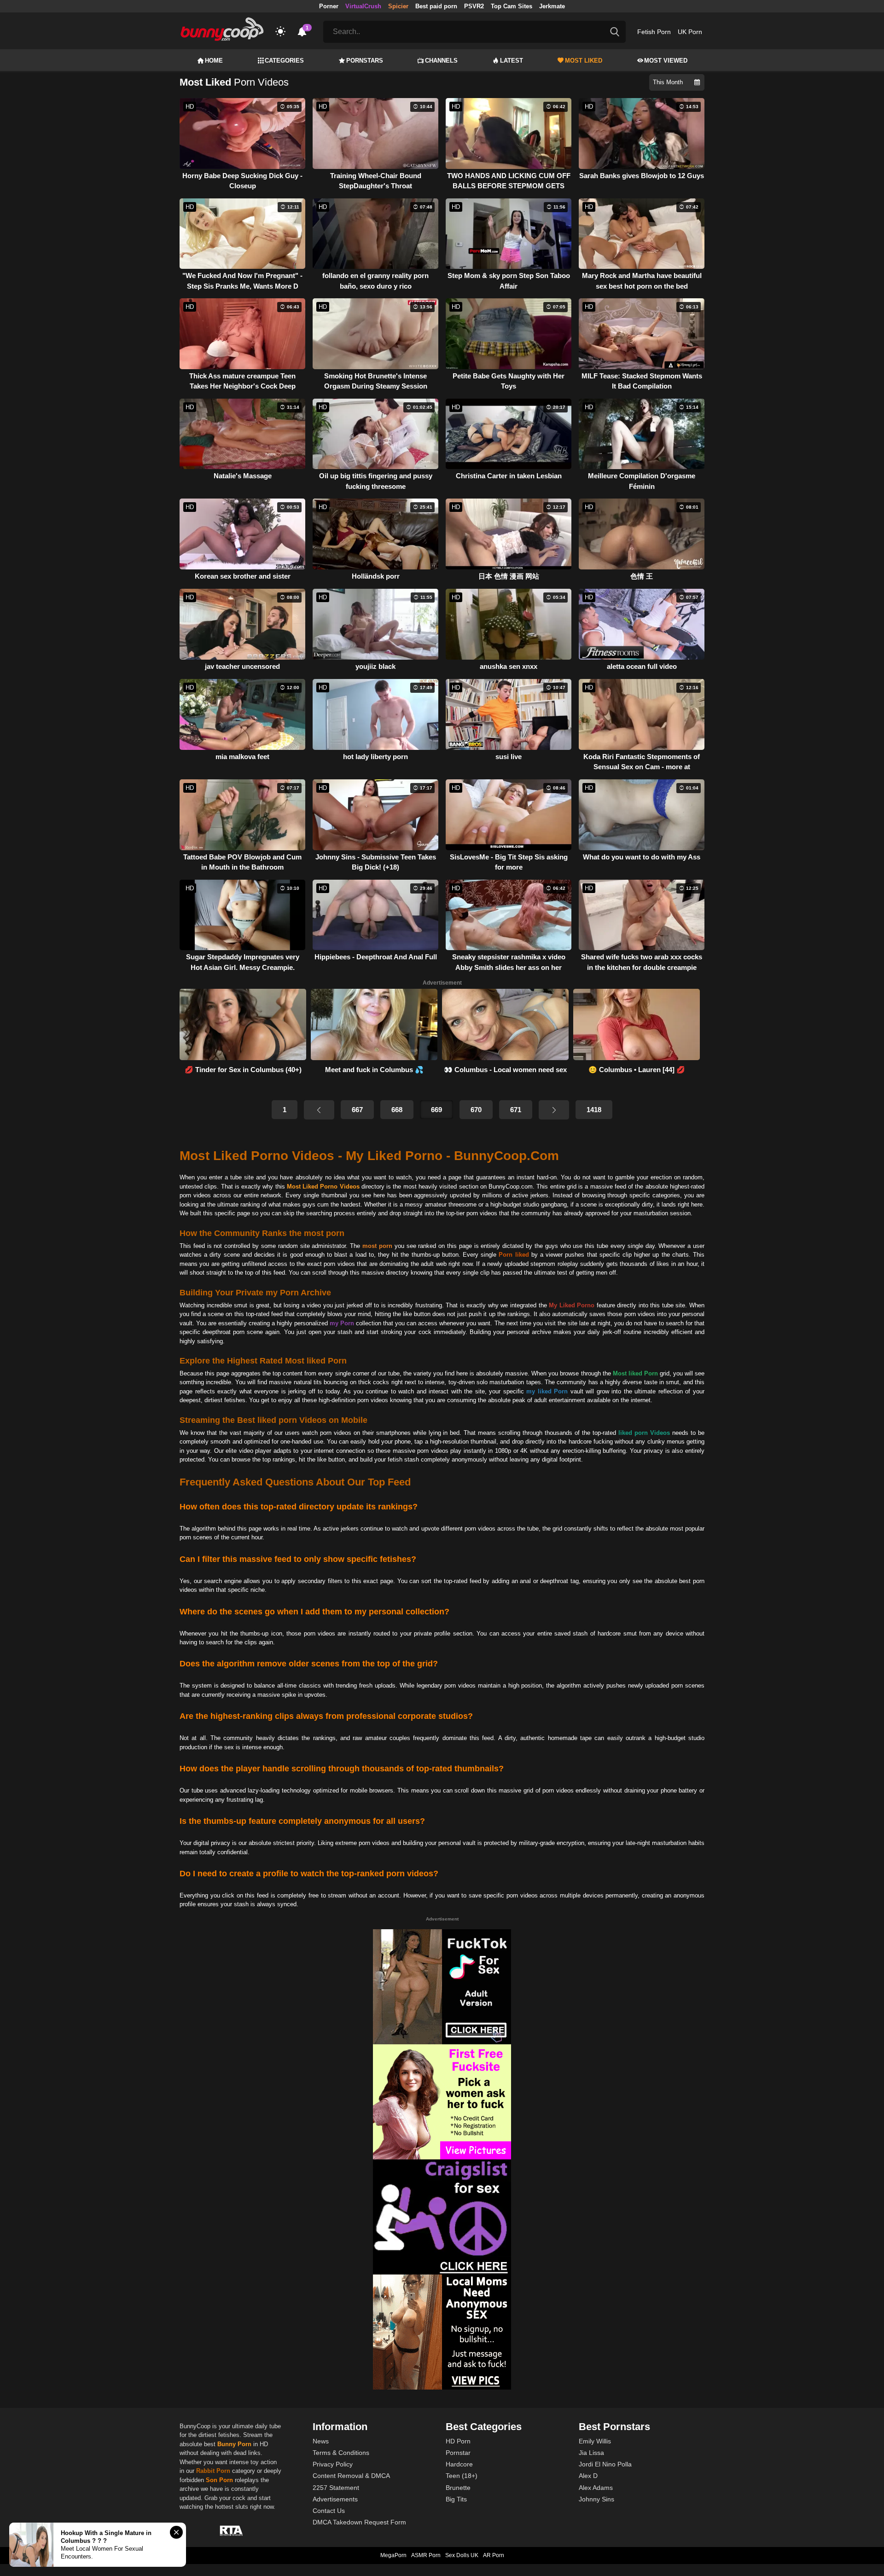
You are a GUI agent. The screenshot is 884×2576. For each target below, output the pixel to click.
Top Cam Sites (512, 6)
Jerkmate (552, 6)
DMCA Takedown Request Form (359, 2522)
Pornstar (458, 2453)
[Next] (554, 1110)
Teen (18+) (462, 2476)
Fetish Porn (654, 32)
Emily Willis (595, 2441)
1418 (594, 1110)
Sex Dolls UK (462, 2555)
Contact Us (329, 2511)
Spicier (398, 6)
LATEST (512, 61)
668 (397, 1110)
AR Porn (494, 2555)
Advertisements (335, 2499)
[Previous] (319, 1110)
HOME (214, 61)
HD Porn (458, 2441)
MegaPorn (393, 2555)
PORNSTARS (365, 61)
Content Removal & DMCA (351, 2476)
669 (436, 1110)
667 (357, 1110)
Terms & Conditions (341, 2453)
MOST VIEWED (666, 61)
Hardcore (459, 2464)
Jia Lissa (591, 2453)
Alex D (588, 2476)
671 (516, 1110)
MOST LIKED (584, 61)
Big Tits (456, 2499)
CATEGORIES (284, 61)
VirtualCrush (363, 6)
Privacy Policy (333, 2464)
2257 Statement (336, 2488)
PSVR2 (474, 6)
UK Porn (690, 32)
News (321, 2441)
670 (476, 1110)
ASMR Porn (426, 2555)
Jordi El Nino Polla (605, 2464)
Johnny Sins (596, 2499)
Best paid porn (436, 6)
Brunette (458, 2488)
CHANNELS (441, 61)
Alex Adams (596, 2488)
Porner (329, 6)
